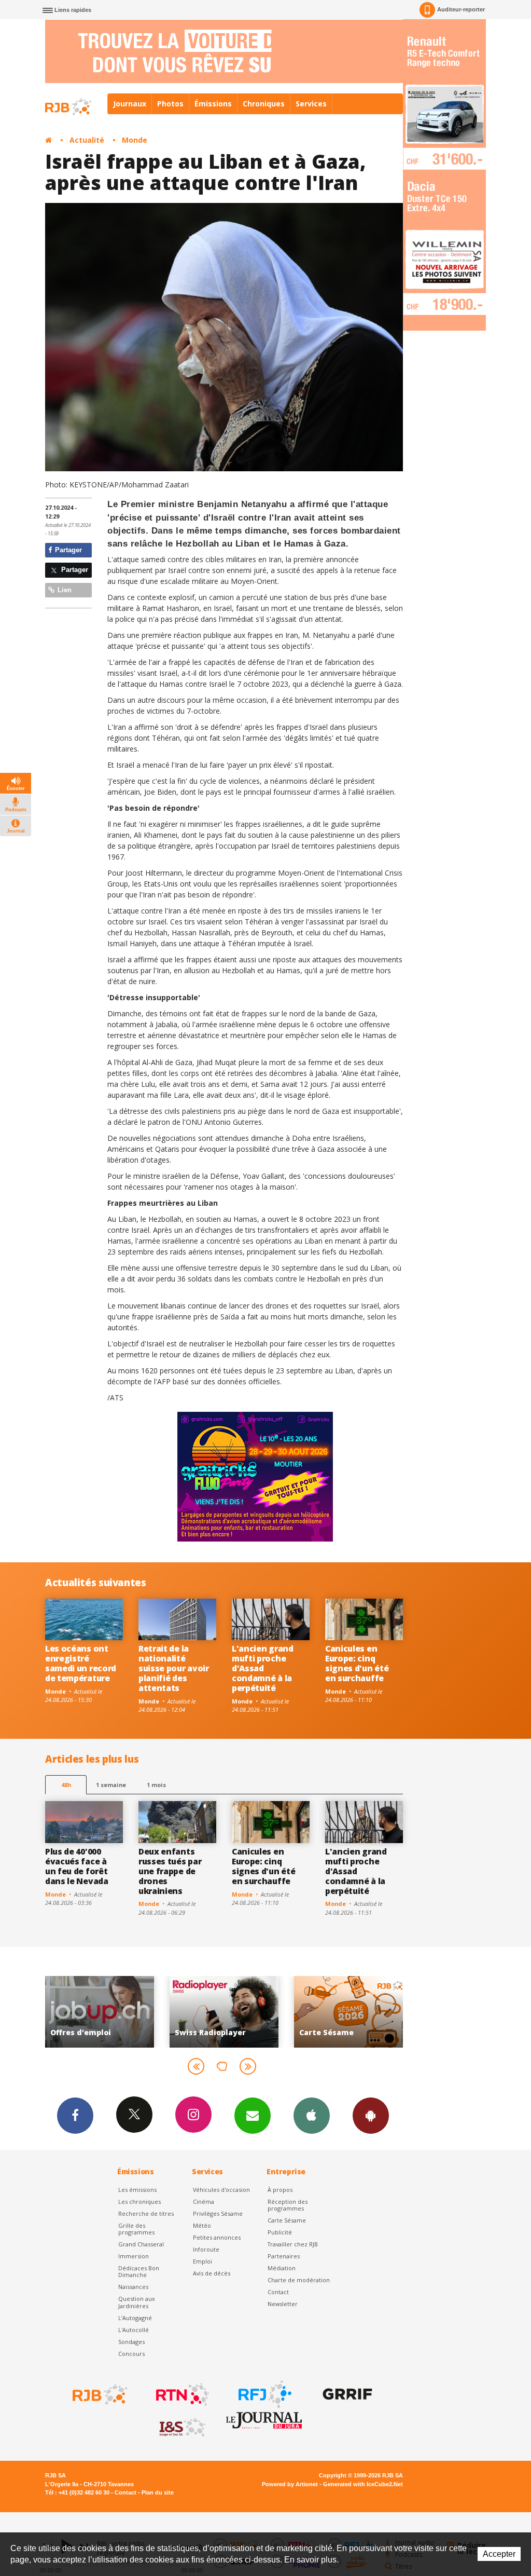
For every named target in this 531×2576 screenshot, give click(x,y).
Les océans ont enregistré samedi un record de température (81, 1663)
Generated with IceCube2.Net (363, 2484)
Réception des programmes (288, 2205)
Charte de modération (299, 2280)
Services (311, 104)
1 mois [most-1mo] (156, 1785)
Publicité (280, 2232)
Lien (64, 590)
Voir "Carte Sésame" (224, 2012)
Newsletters (253, 2116)
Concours (131, 2354)
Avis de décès (212, 2273)
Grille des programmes (136, 2229)
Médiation (282, 2268)
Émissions (213, 104)
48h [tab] (66, 1785)
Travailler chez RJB (293, 2244)
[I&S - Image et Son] (181, 2428)
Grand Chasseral (141, 2244)
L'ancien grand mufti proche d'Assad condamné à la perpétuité (263, 1668)
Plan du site (158, 2492)
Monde (135, 140)
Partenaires (284, 2256)
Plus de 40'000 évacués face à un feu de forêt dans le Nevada (77, 1866)
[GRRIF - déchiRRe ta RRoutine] (346, 2394)
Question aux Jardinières (137, 2302)
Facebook (75, 2116)
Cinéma (204, 2202)
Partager (67, 550)
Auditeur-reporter (461, 9)
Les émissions (137, 2190)
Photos (170, 104)
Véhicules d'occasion (221, 2190)
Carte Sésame (287, 2220)
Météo (202, 2225)
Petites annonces (217, 2237)
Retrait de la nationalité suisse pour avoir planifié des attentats (174, 1668)
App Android (371, 2116)
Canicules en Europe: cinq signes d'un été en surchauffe (357, 1663)
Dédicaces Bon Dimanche (139, 2271)
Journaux (130, 104)
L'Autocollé (134, 2330)
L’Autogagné (135, 2318)
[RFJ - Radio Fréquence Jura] (264, 2394)
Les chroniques (139, 2202)
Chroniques (264, 104)
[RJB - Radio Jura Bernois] (99, 2394)
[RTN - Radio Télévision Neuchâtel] (181, 2394)
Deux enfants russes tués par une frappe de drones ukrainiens (170, 1871)
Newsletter (283, 2304)
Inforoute (206, 2249)
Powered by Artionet (290, 2484)
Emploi (202, 2261)
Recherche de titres (146, 2213)
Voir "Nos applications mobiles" (348, 2012)
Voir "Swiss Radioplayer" (100, 2012)
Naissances (133, 2287)
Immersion (134, 2256)
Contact (278, 2292)
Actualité (87, 140)
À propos (280, 2190)
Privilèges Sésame (218, 2213)
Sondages (131, 2342)
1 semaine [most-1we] (111, 1785)
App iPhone (312, 2116)
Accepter (499, 2554)
